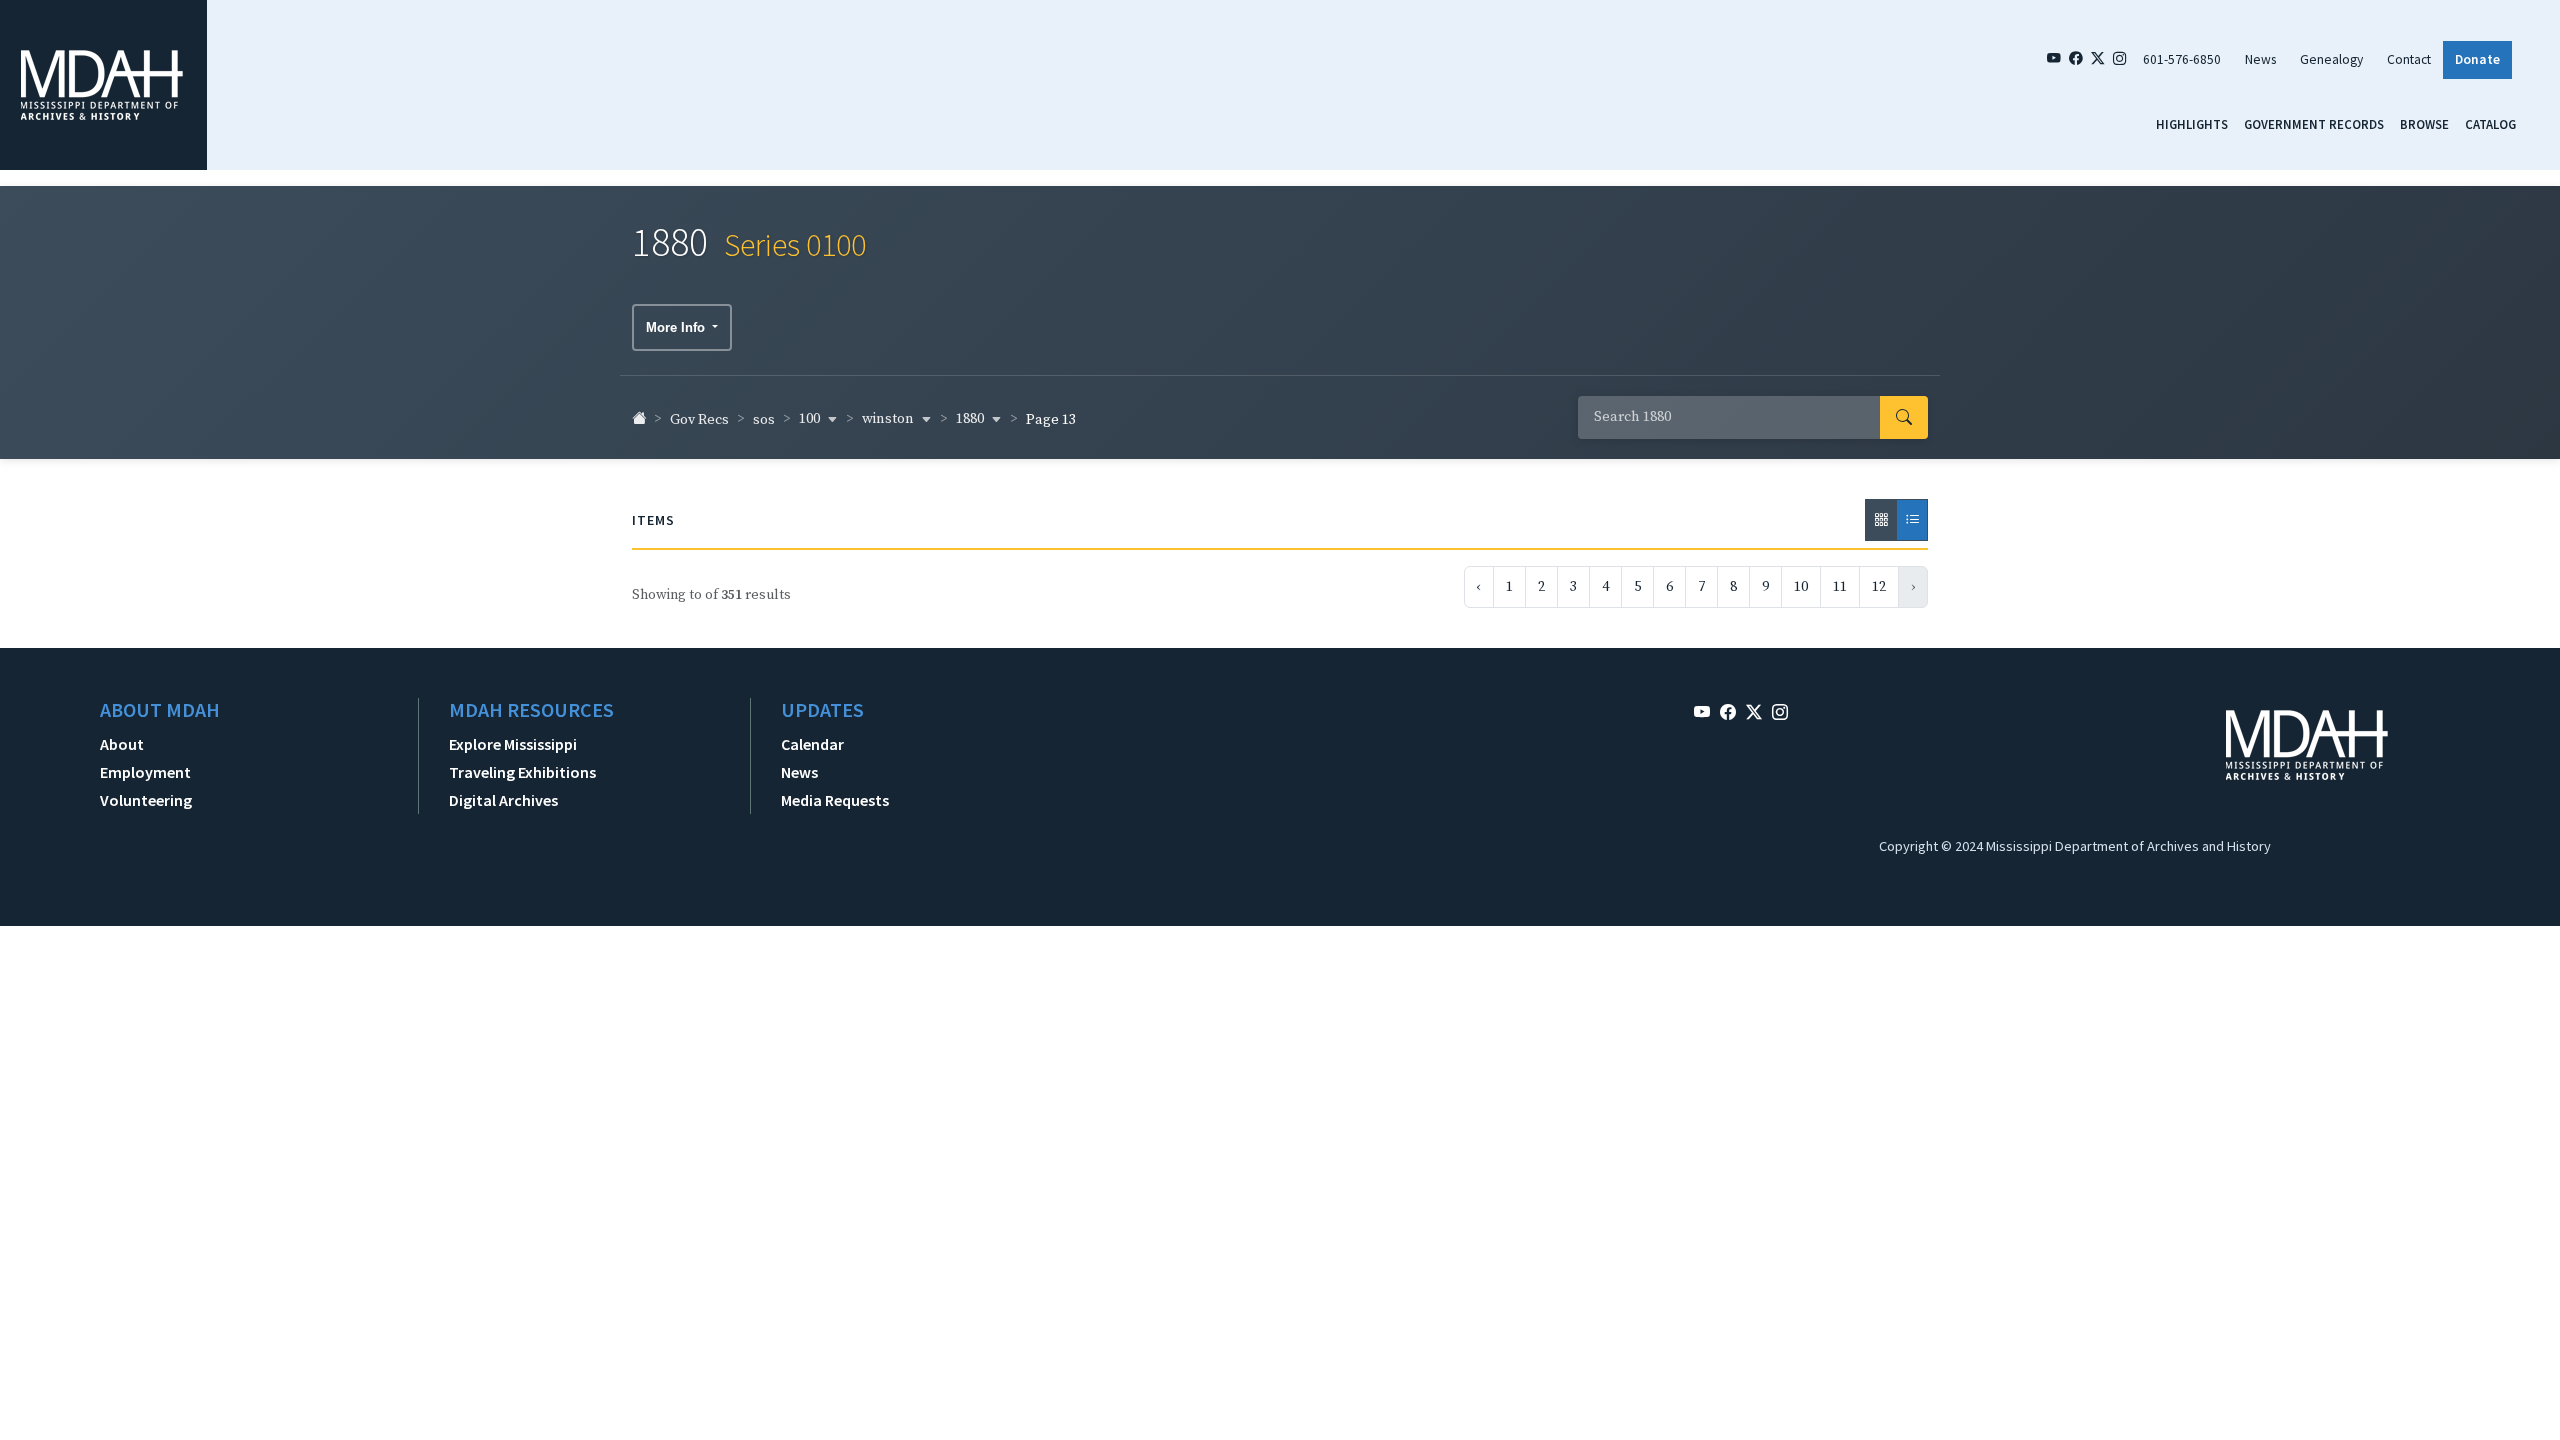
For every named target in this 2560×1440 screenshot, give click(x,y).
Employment (145, 772)
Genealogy (2331, 59)
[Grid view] (1881, 520)
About (122, 744)
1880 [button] (971, 419)
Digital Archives (503, 800)
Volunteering (146, 800)
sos (764, 420)
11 (1840, 587)
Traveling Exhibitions (522, 772)
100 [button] (811, 419)
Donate (2477, 59)
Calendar (812, 744)
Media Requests (835, 800)
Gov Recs (699, 420)
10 (1801, 587)
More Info (677, 327)
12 (1879, 587)
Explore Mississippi (513, 744)
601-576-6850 (2182, 59)
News (2260, 59)
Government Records (2314, 124)
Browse (2424, 124)
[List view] (1912, 520)
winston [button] (889, 419)
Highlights (2192, 124)
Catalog (2490, 124)
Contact (2409, 59)
